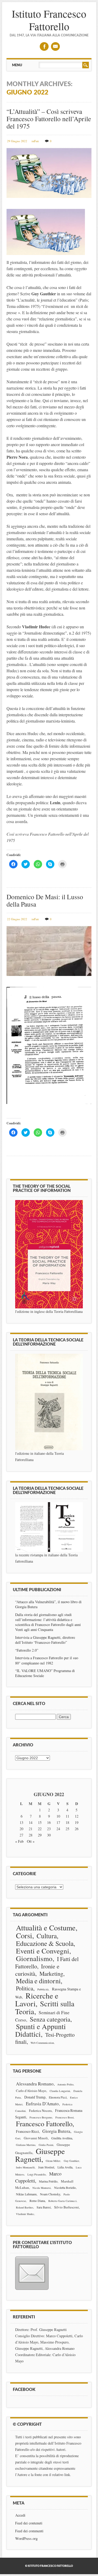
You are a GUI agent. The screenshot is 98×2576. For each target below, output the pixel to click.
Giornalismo (34, 1958)
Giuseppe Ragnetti (40, 2155)
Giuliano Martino (26, 2145)
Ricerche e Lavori (37, 1999)
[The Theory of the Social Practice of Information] (49, 1254)
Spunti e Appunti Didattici (41, 2030)
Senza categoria (50, 2019)
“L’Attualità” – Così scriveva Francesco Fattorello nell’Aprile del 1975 (49, 119)
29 (40, 1835)
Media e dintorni (38, 1981)
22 (40, 1829)
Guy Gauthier (71, 2161)
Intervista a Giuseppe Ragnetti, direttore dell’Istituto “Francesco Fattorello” (45, 1640)
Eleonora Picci (58, 2097)
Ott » (31, 1841)
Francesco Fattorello (44, 2124)
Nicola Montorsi (42, 2188)
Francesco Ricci (27, 2131)
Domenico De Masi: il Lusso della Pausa (45, 900)
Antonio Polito (65, 2084)
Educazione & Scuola (45, 1943)
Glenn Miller (53, 2161)
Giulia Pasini (46, 2145)
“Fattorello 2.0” (27, 1650)
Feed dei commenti (29, 2531)
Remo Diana (37, 2201)
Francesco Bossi (65, 2117)
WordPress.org (26, 2538)
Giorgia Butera (56, 2131)
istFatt (35, 141)
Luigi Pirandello (37, 2174)
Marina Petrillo (48, 2181)
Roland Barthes (25, 2207)
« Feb (19, 1841)
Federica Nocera (40, 2111)
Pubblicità (43, 1989)
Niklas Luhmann (26, 2194)
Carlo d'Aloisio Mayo (31, 2091)
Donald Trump (35, 2097)
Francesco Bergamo (41, 2117)
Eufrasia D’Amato (42, 2104)
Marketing (51, 1973)
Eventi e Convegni (43, 1951)
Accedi (20, 2515)
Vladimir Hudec (25, 2214)
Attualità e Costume (46, 1928)
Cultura (47, 1936)
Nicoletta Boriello (65, 2188)
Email (55, 46)
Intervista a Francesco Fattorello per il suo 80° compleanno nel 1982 (47, 1660)
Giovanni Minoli (36, 2138)
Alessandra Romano (35, 2084)
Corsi (24, 1935)
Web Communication (42, 2043)
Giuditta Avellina (62, 2138)
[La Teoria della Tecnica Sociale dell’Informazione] (49, 1402)
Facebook (44, 46)
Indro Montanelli (25, 2167)
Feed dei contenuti (29, 2523)
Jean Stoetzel (46, 2167)
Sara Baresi (44, 2207)
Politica (25, 1988)
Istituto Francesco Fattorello (49, 20)
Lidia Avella (65, 2167)
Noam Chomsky (50, 2194)
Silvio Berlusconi (67, 2207)
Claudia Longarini (60, 2091)
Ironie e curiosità (37, 1970)
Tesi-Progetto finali (45, 2038)
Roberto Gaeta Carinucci (62, 2201)
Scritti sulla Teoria (45, 2007)
